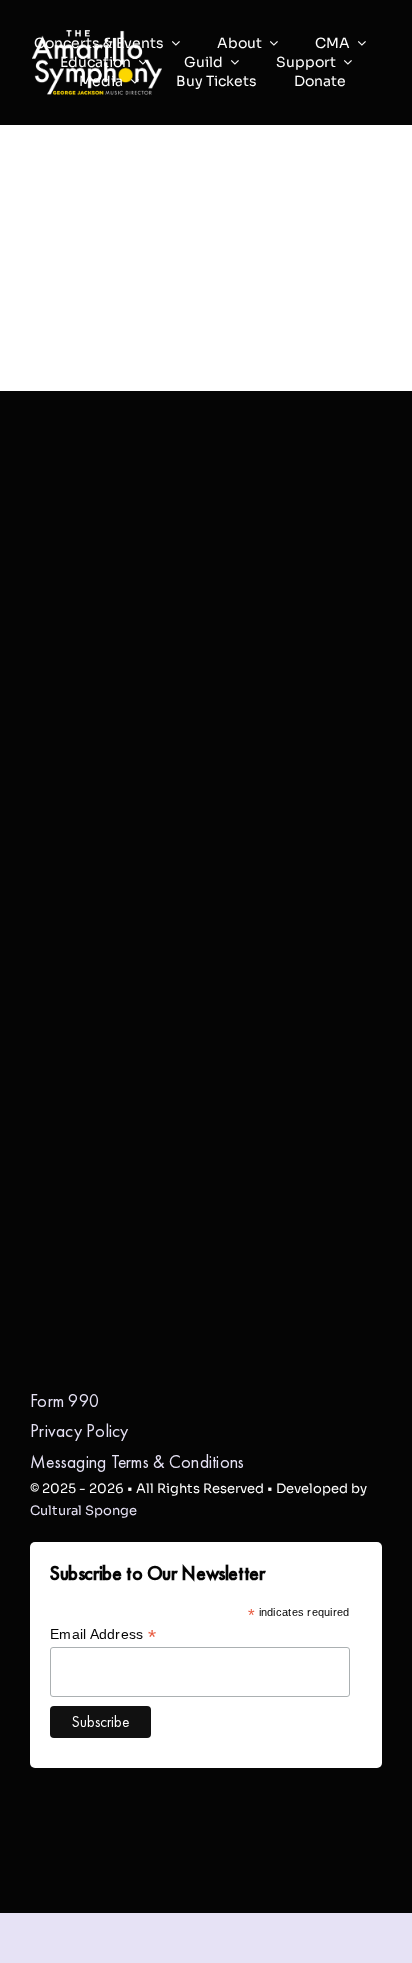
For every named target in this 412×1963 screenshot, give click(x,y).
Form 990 (64, 1400)
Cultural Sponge (83, 1510)
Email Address (103, 1634)
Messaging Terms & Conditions (137, 1461)
